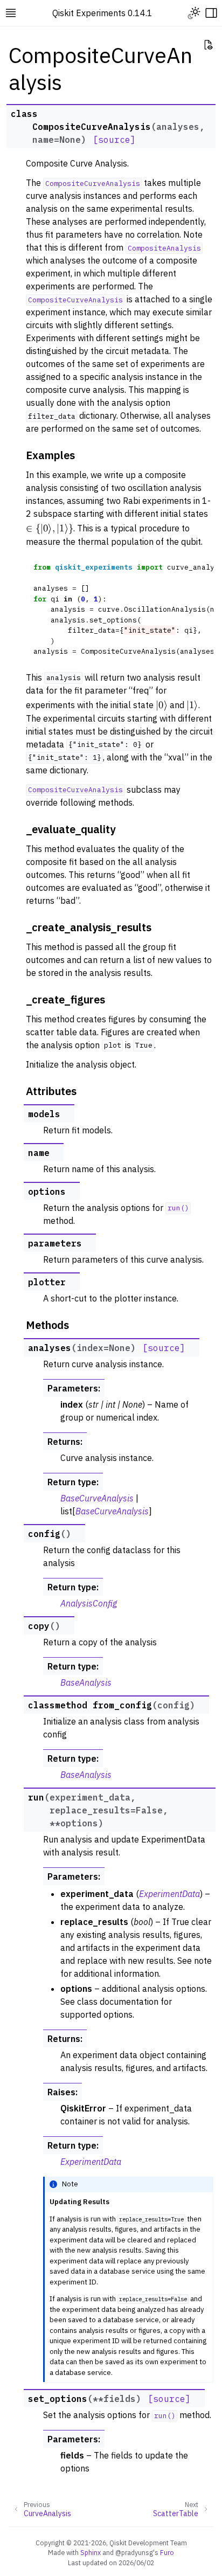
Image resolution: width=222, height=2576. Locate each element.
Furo (167, 2552)
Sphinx (91, 2552)
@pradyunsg (134, 2552)
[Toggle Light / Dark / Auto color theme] (194, 13)
